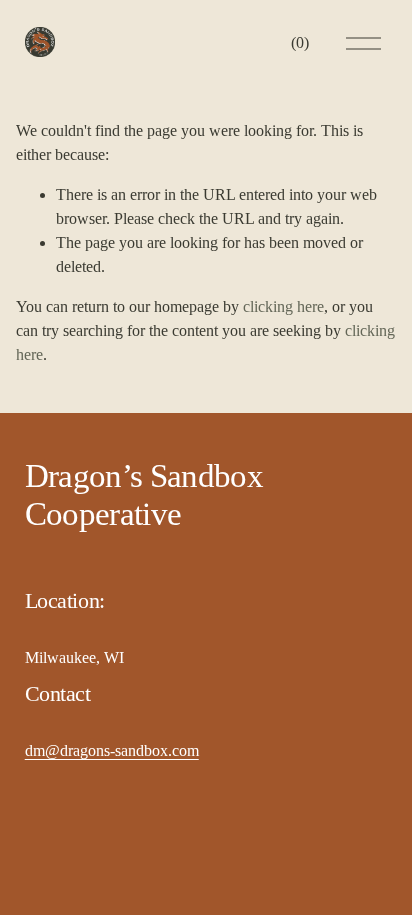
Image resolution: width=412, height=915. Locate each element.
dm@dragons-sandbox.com (112, 750)
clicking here (283, 306)
